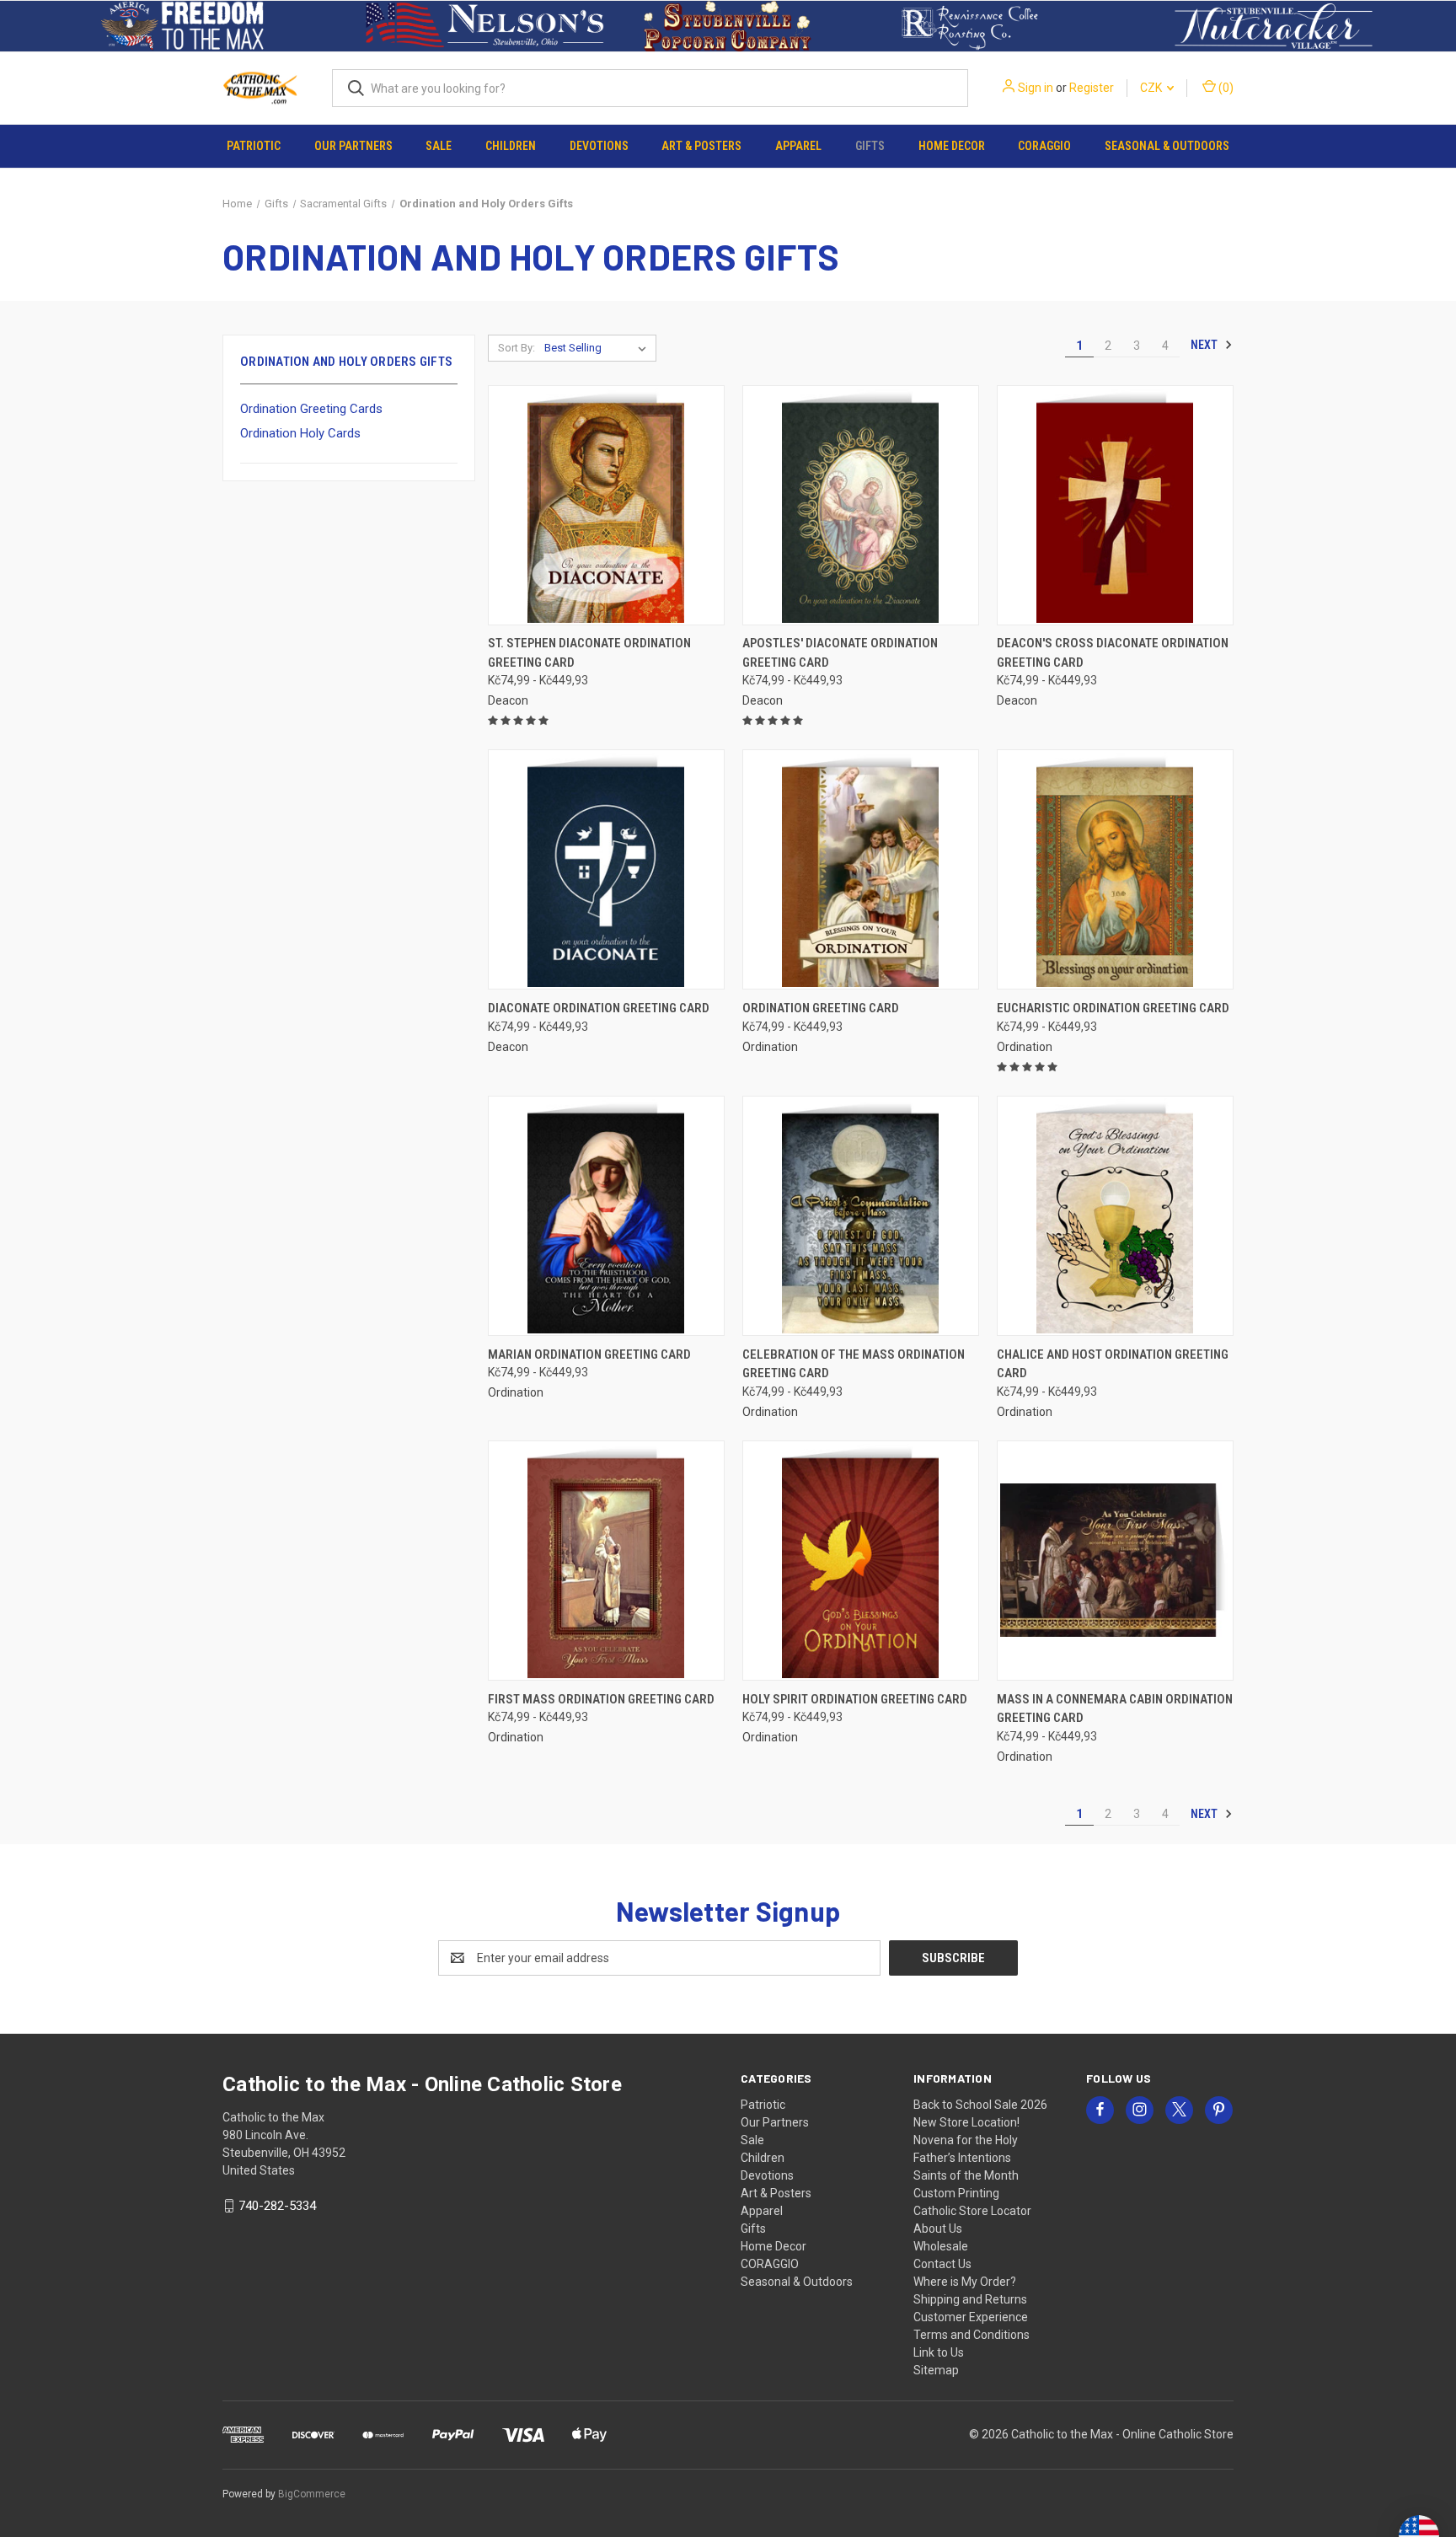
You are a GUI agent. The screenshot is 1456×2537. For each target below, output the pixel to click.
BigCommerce (312, 2494)
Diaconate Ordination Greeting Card (599, 1008)
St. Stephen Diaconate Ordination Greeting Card (589, 653)
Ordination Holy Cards (300, 433)
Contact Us (942, 2264)
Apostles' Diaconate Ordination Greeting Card (840, 653)
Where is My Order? (965, 2282)
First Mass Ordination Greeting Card (601, 1699)
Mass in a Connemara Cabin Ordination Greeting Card (1115, 1709)
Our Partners (353, 146)
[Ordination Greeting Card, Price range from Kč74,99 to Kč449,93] (861, 869)
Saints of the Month (966, 2175)
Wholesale (941, 2246)
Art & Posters (701, 146)
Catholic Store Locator (972, 2211)
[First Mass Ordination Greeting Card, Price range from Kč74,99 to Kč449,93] (606, 1561)
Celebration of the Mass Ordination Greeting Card (854, 1364)
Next (1205, 345)
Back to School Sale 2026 (980, 2105)
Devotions (599, 146)
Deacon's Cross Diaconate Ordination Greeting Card (1113, 653)
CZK (1152, 88)
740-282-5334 (277, 2206)
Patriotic (254, 146)
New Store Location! (966, 2122)
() (1225, 88)
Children (511, 146)
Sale (439, 146)
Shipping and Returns (970, 2299)
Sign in (1036, 88)
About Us (938, 2229)
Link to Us (939, 2352)
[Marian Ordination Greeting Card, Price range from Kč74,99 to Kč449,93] (606, 1216)
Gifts (870, 146)
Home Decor (952, 146)
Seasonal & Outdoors (1167, 146)
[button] (182, 26)
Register (1092, 88)
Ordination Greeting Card (821, 1008)
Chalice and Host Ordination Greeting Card (1113, 1364)
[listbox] (599, 348)
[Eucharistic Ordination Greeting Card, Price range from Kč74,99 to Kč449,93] (1115, 869)
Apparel (798, 146)
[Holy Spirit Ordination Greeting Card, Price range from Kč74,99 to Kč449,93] (861, 1561)
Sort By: (517, 348)
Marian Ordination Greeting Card (589, 1354)
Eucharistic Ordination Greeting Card (1113, 1008)
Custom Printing (956, 2193)
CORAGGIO (1044, 146)
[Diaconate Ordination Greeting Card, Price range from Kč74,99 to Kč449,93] (606, 869)
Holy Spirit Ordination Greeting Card (855, 1699)
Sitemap (936, 2370)
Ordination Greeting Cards (311, 409)
